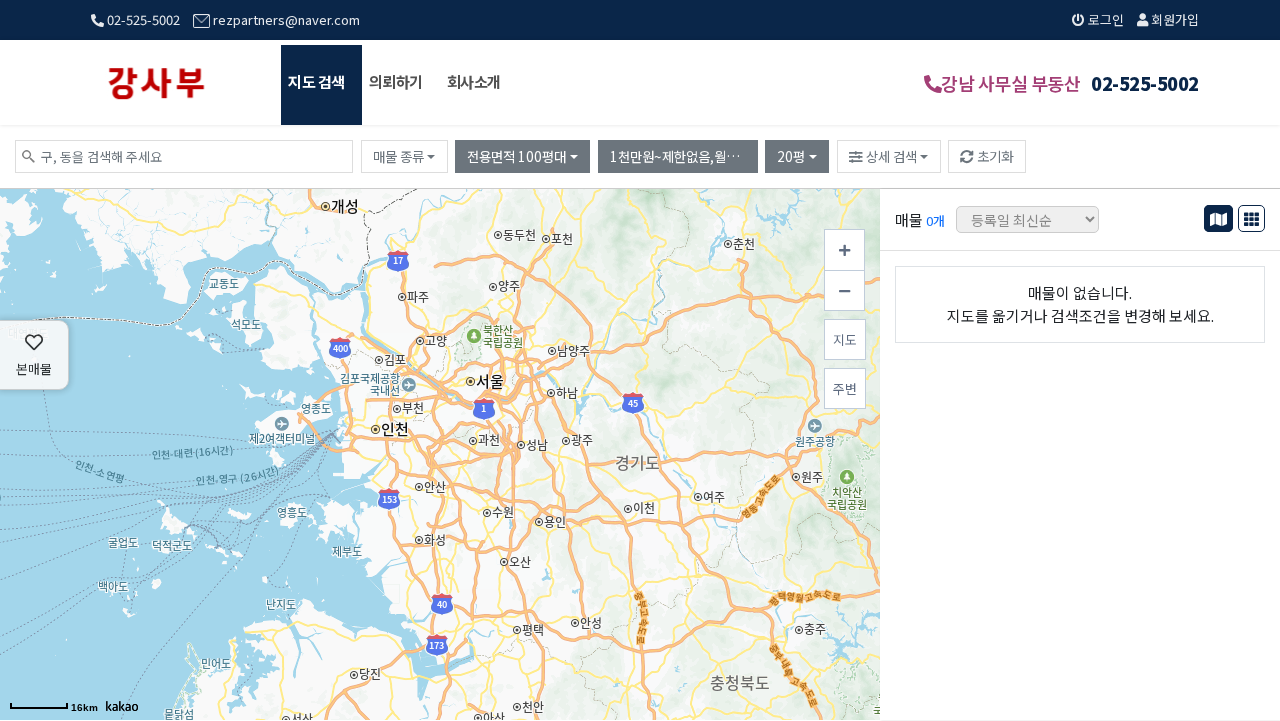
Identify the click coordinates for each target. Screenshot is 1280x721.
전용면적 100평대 (516, 156)
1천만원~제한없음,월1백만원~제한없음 (684, 156)
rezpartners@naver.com (285, 19)
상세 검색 (890, 156)
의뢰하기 (396, 81)
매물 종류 (398, 156)
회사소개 (474, 81)
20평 (791, 156)
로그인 (1104, 19)
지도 (845, 339)
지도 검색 (316, 81)
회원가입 (1173, 19)
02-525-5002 (142, 19)
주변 (845, 388)
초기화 (993, 156)
